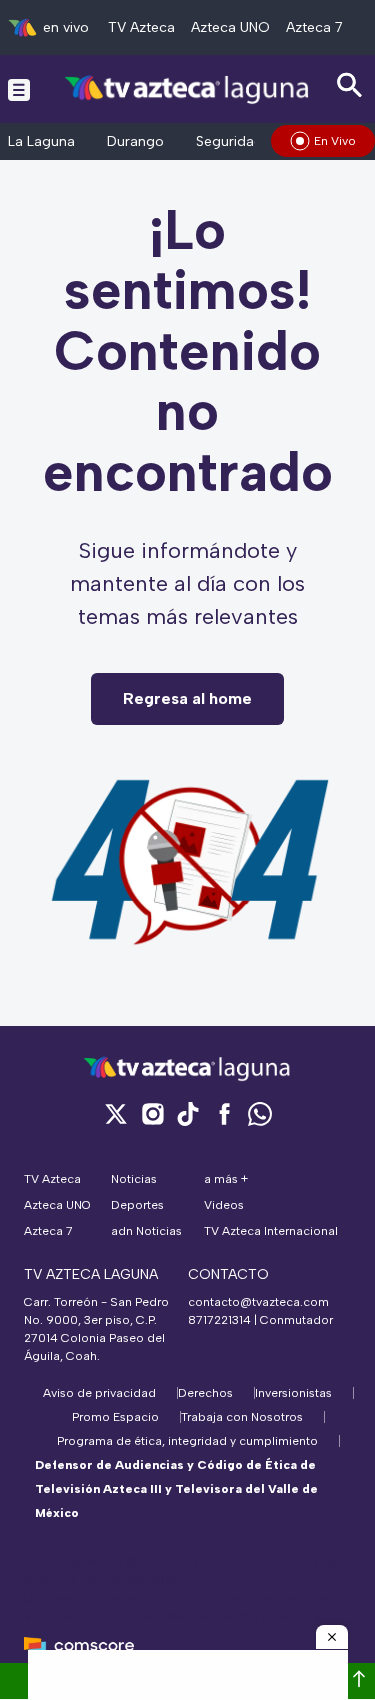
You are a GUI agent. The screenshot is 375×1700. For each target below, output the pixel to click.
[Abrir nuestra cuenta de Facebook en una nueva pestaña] (224, 1113)
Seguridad (229, 141)
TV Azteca (141, 27)
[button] (332, 1637)
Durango (135, 141)
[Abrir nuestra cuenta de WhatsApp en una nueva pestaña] (260, 1113)
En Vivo (335, 141)
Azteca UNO (230, 27)
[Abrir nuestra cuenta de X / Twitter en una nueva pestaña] (116, 1113)
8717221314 (219, 1320)
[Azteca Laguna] (187, 88)
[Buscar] (350, 85)
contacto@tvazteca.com (258, 1302)
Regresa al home (187, 698)
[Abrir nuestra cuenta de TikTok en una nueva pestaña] (188, 1113)
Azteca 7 (314, 27)
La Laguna (41, 141)
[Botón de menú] (19, 89)
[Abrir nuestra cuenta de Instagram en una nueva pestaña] (152, 1113)
